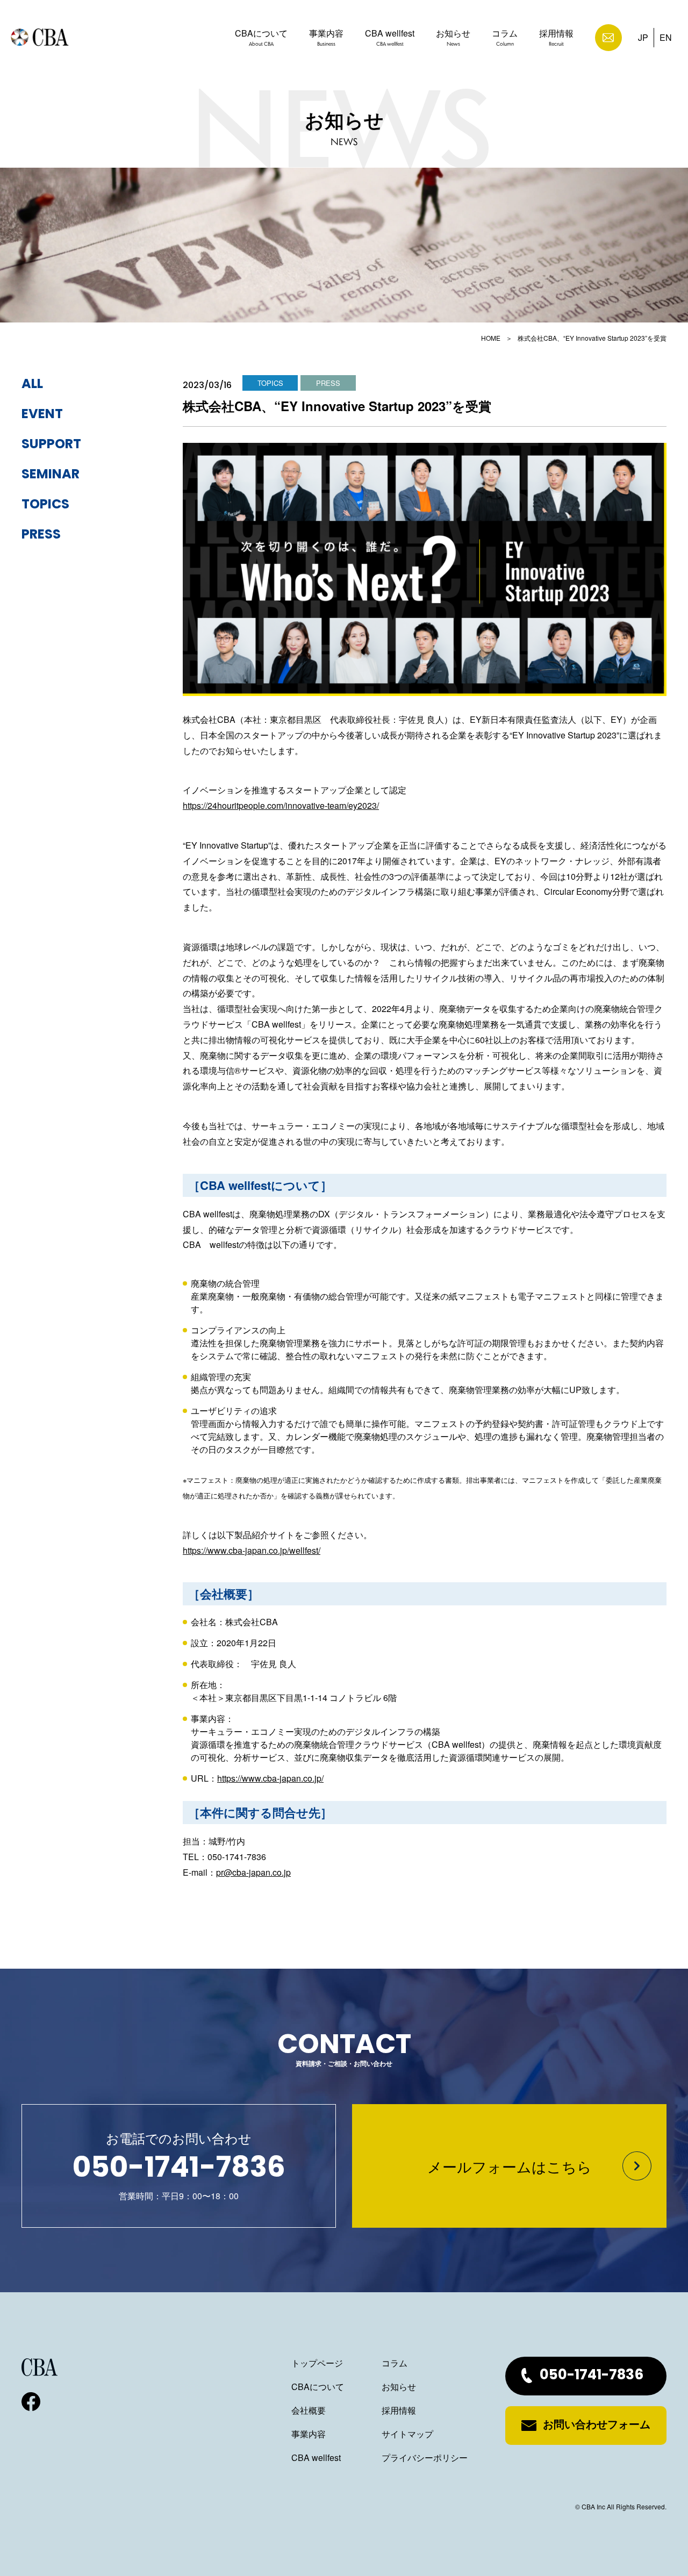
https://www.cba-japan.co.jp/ (270, 1778)
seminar (51, 475)
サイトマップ (407, 2434)
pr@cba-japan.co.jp (253, 1872)
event (42, 415)
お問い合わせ (608, 38)
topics (45, 505)
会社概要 (309, 2410)
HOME (491, 338)
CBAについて (261, 37)
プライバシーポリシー (425, 2457)
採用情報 (556, 37)
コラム (505, 37)
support (51, 445)
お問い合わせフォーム (597, 2426)
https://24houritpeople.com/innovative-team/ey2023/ (281, 805)
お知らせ (453, 37)
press (41, 535)
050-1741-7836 (592, 2376)
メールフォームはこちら (510, 2166)
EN (666, 37)
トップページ (317, 2363)
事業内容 (326, 37)
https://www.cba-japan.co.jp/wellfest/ (252, 1550)
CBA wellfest (390, 37)
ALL (32, 385)
